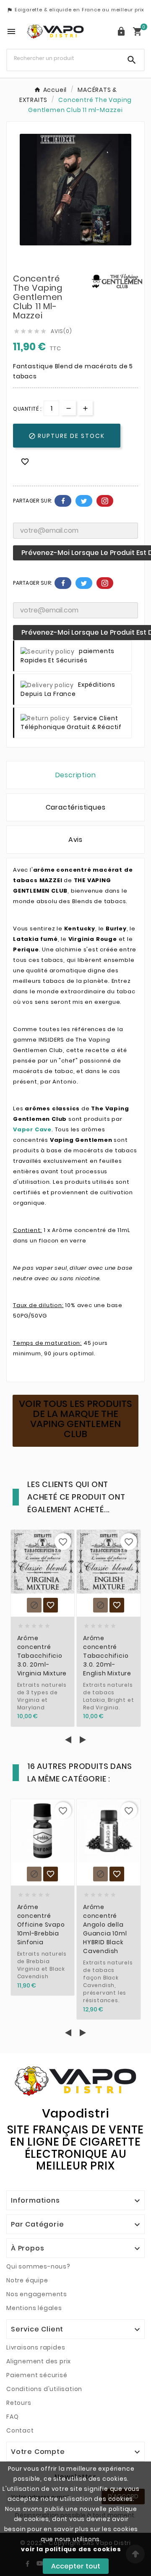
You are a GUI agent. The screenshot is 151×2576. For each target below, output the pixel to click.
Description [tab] (76, 775)
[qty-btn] (85, 408)
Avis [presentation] (75, 840)
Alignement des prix (39, 2361)
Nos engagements (37, 2294)
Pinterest (105, 501)
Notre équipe (27, 2280)
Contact (20, 2430)
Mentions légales (34, 2308)
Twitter (84, 501)
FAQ (12, 2417)
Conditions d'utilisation (44, 2389)
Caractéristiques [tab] (76, 807)
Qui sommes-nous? (38, 2266)
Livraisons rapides (36, 2347)
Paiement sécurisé (37, 2375)
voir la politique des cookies (71, 2549)
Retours (19, 2403)
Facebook (63, 501)
